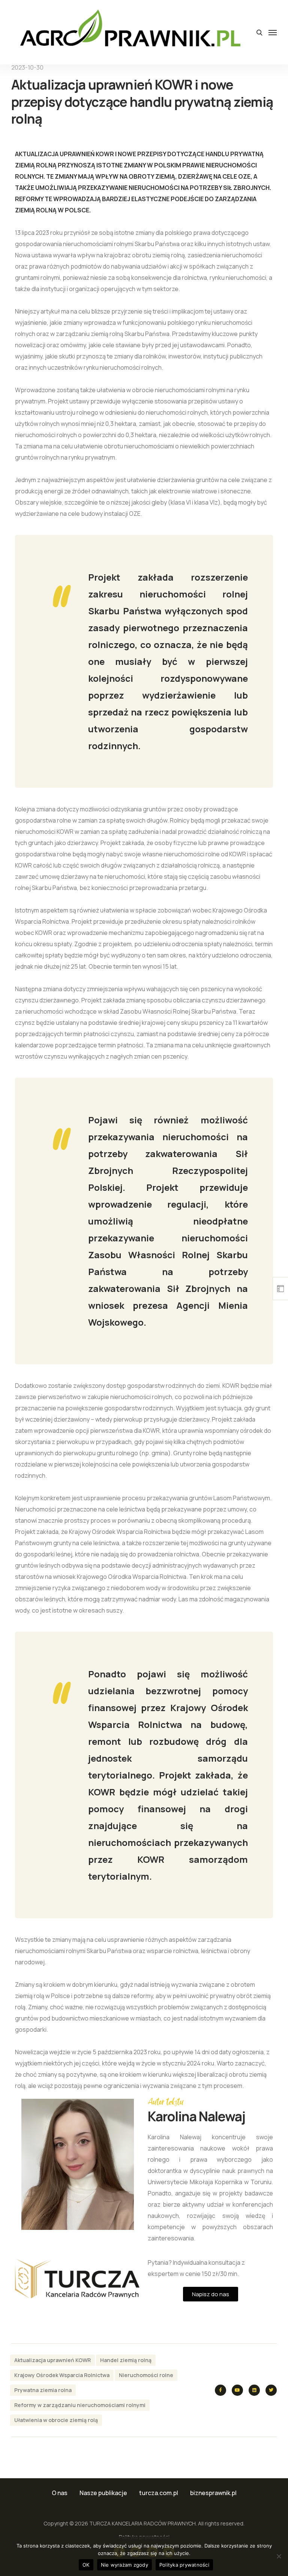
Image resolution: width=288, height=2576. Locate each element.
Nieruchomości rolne (146, 2375)
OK (86, 2565)
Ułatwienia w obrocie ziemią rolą (56, 2420)
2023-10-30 (27, 67)
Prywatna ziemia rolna (43, 2390)
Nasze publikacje (103, 2493)
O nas (60, 2493)
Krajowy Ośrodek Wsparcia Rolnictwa (62, 2375)
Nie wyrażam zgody (124, 2565)
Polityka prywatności (184, 2565)
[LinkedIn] (254, 2390)
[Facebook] (220, 2390)
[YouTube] (237, 2390)
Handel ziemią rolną (126, 2360)
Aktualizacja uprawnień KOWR (52, 2360)
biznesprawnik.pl (213, 2493)
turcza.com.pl (159, 2493)
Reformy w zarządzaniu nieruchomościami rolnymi (80, 2405)
